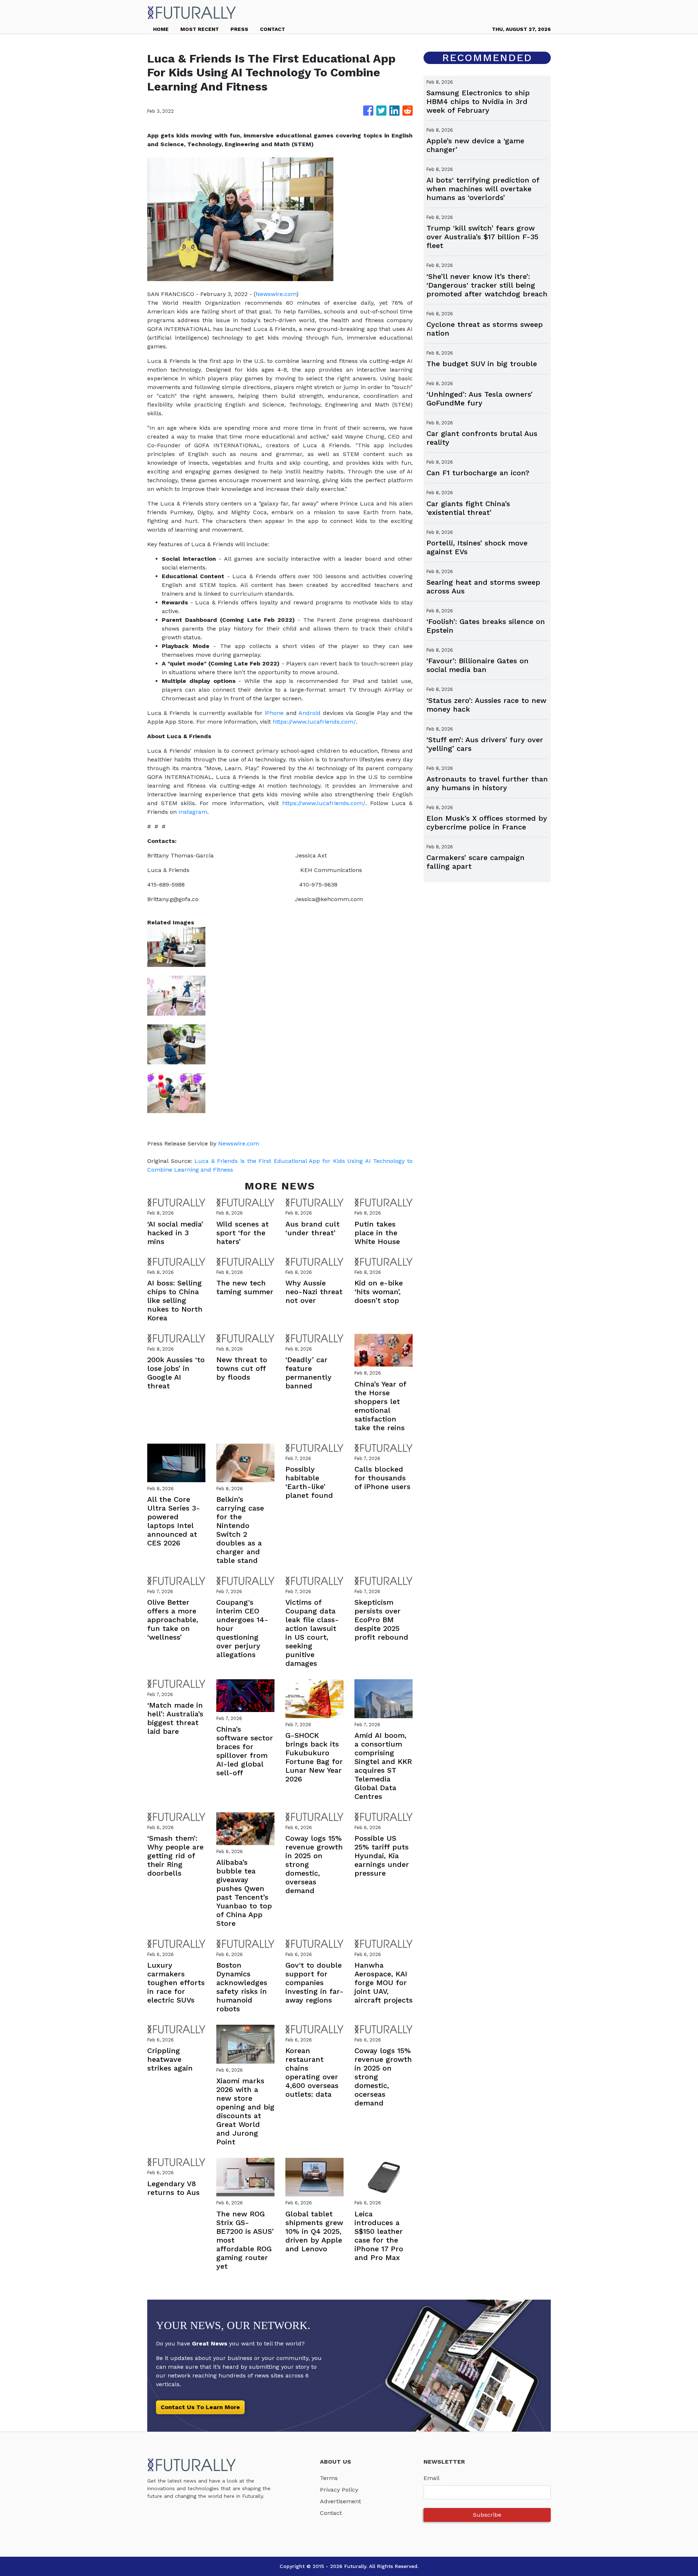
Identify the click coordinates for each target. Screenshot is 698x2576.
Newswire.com (276, 294)
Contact (331, 2513)
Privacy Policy (339, 2490)
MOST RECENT (200, 29)
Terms (329, 2478)
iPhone (274, 713)
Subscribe (487, 2515)
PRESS (239, 29)
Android (310, 713)
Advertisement (340, 2501)
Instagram (193, 812)
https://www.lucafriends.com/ (313, 722)
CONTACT (272, 29)
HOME (161, 29)
